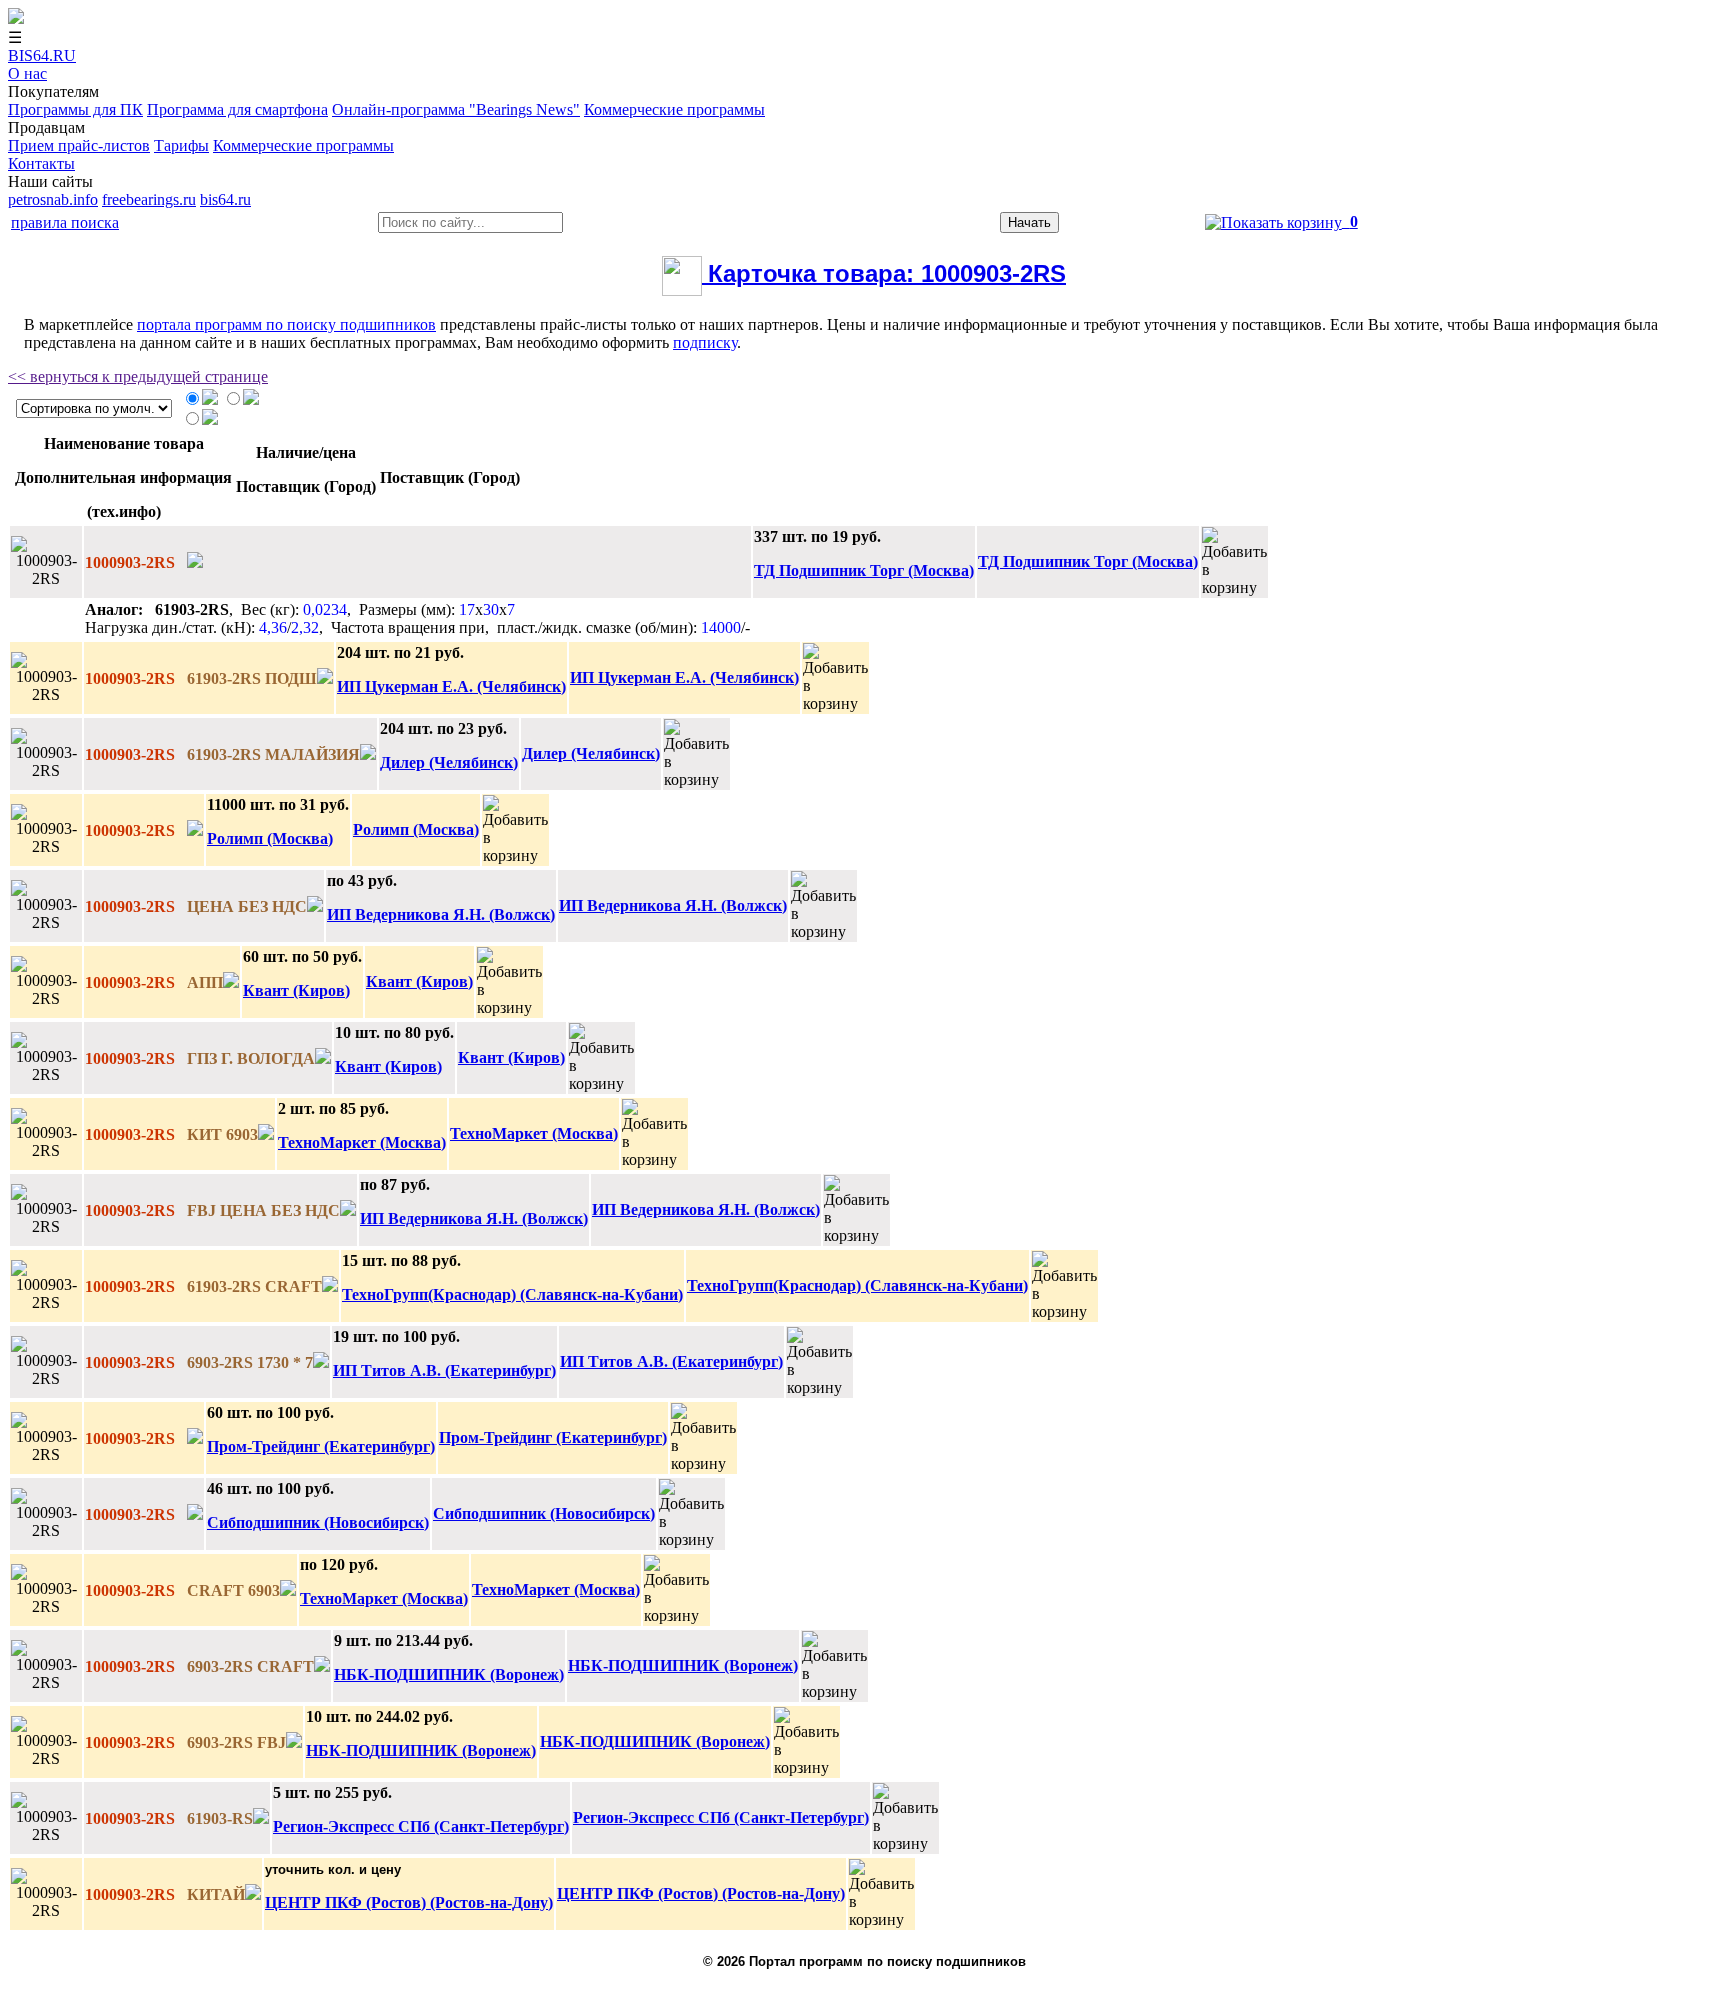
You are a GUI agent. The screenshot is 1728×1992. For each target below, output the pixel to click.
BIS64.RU (42, 55)
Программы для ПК (75, 109)
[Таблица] (210, 399)
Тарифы (181, 145)
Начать (1029, 222)
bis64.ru (225, 199)
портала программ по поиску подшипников (286, 324)
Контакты (41, 163)
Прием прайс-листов (79, 145)
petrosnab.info (53, 199)
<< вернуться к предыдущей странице (138, 376)
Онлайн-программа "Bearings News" (456, 109)
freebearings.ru (149, 199)
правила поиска (65, 222)
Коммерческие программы (674, 109)
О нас (27, 73)
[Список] (251, 399)
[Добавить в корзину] (1234, 562)
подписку (705, 342)
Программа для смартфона (237, 109)
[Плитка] (210, 419)
